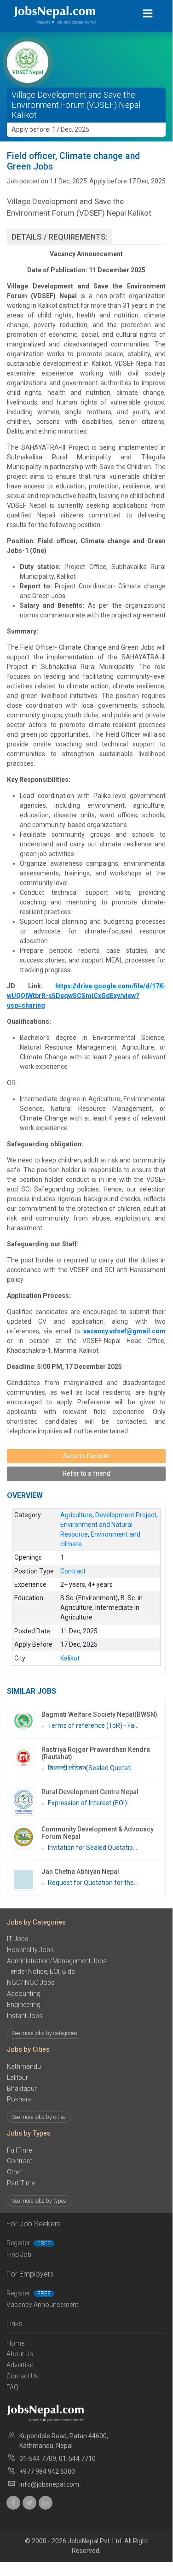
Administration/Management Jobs (57, 1961)
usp (12, 1005)
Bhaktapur (22, 2089)
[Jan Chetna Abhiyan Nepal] (27, 1879)
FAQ (12, 2387)
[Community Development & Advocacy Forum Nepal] (27, 1837)
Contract (20, 2161)
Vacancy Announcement (42, 2305)
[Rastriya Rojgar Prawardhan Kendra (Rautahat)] (27, 1757)
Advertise (20, 2365)
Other (15, 2172)
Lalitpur (17, 2077)
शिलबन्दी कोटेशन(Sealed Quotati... (92, 1768)
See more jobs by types (39, 2201)
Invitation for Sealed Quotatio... (92, 1848)
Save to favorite (86, 1456)
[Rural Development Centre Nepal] (27, 1802)
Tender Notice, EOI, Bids (41, 1972)
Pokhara (19, 2099)
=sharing (32, 1005)
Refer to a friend (86, 1473)
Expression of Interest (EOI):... (90, 1803)
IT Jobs (18, 1939)
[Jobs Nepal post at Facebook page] (13, 2503)
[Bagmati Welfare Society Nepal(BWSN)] (27, 1721)
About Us (20, 2354)
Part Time (21, 2183)
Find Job (19, 2254)
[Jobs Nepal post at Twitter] (29, 2503)
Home (15, 2343)
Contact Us (23, 2376)
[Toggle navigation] (148, 14)
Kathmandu (24, 2066)
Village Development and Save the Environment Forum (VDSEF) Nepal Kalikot (76, 105)
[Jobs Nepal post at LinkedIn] (46, 2503)
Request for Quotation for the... (93, 1883)
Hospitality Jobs (30, 1950)
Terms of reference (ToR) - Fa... (93, 1725)
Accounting (24, 1994)
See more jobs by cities (39, 2117)
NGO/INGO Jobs (31, 1983)
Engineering (24, 2005)
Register (29, 2243)
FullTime (19, 2150)
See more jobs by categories (45, 2033)
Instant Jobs (25, 2016)
